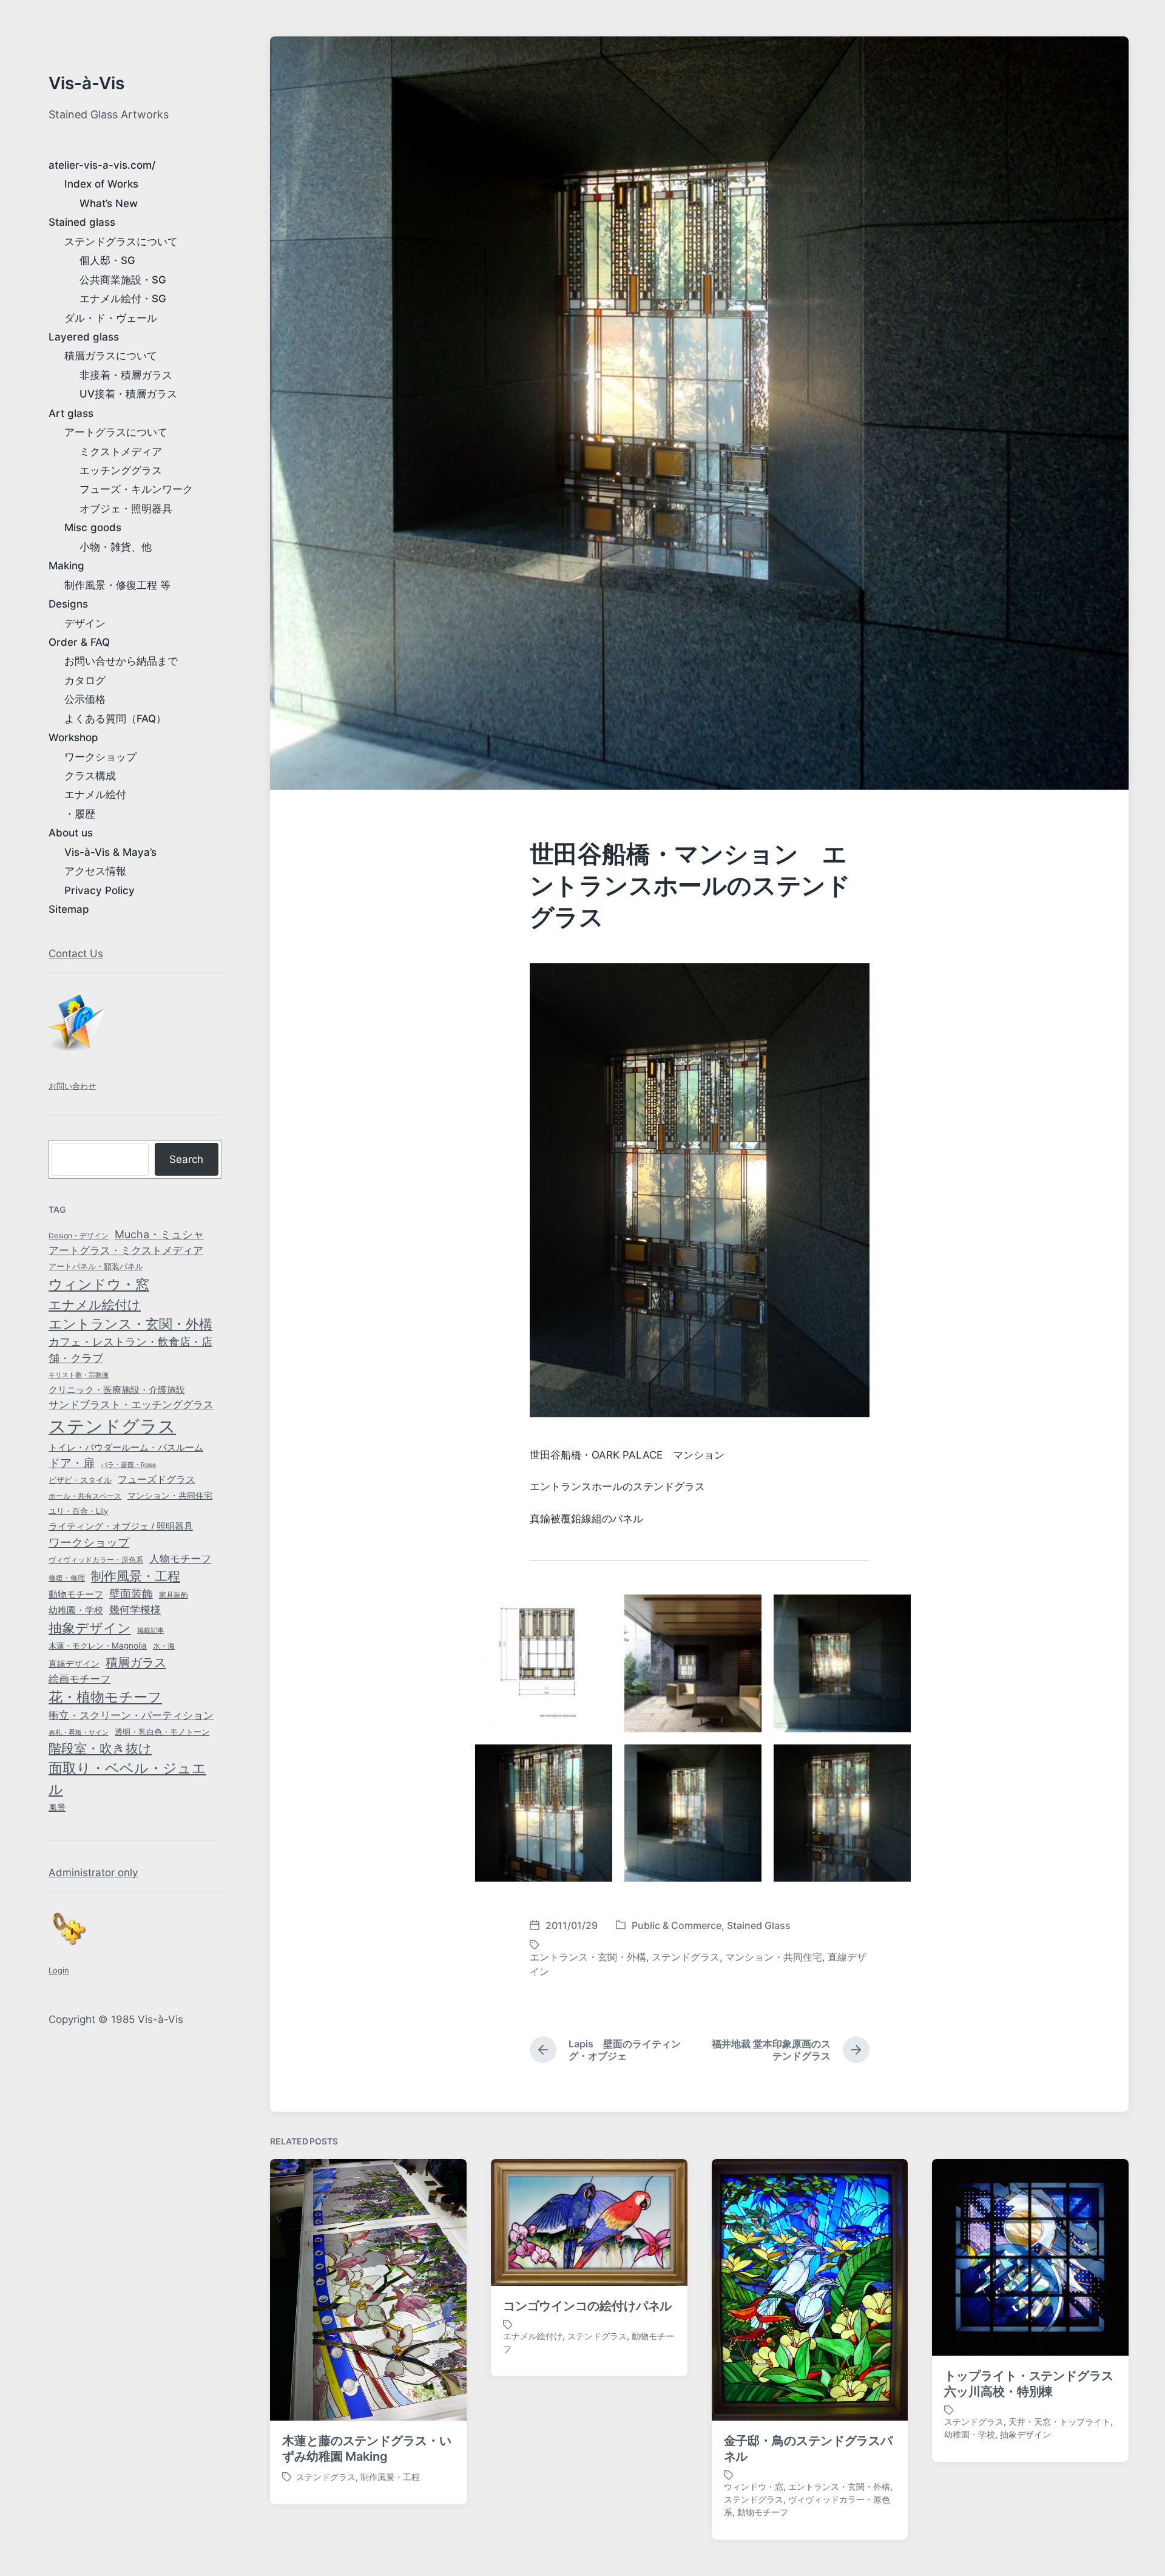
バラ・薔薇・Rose (128, 1465)
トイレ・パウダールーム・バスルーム (126, 1448)
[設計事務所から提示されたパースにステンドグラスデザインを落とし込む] (693, 1663)
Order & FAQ (79, 642)
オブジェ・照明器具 (126, 509)
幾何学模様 (135, 1609)
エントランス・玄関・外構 (130, 1324)
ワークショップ (100, 757)
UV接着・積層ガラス (128, 394)
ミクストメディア (121, 452)
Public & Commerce (677, 1925)
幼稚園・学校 (76, 1610)
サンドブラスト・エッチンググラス (131, 1405)
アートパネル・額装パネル (96, 1266)
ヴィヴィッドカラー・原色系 (96, 1560)
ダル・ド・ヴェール (111, 318)
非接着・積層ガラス (126, 375)
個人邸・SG (107, 260)
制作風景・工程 (136, 1576)
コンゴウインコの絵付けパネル (588, 2306)
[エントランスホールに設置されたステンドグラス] (842, 1663)
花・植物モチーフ (105, 1697)
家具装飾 (174, 1595)
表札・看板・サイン (79, 1733)
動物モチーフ (76, 1594)
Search (186, 1159)
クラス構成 (90, 776)
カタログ (85, 680)
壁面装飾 (131, 1594)
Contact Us (76, 954)
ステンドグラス (112, 1426)
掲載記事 (150, 1631)
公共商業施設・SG (123, 280)
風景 (57, 1808)
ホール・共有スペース (85, 1496)
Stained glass (82, 222)
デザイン (85, 623)
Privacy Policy (100, 890)
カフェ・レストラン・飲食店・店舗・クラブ (130, 1350)
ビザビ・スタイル (80, 1480)
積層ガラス (136, 1663)
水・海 (164, 1646)
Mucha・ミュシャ (159, 1234)
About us (71, 833)
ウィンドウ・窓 (99, 1284)
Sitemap (69, 909)
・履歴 (80, 814)
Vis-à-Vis (86, 83)
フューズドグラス (157, 1480)
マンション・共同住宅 (170, 1496)
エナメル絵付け (95, 1304)
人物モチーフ (180, 1559)
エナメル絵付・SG (123, 299)
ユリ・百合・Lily (78, 1511)
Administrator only (93, 1873)
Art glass (71, 413)
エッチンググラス (121, 470)
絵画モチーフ (79, 1679)
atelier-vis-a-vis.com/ (102, 165)
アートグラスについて (116, 432)
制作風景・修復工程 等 (117, 585)
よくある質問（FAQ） (115, 719)
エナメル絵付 (95, 795)
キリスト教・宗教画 (79, 1375)
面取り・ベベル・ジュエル (127, 1778)
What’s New (109, 203)
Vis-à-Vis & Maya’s (110, 852)
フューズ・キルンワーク (136, 489)
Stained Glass (759, 1925)
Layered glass (84, 337)
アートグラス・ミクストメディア (126, 1250)
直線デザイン (74, 1663)
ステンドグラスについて (121, 242)
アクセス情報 (95, 871)
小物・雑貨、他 (116, 547)
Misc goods (93, 527)
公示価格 (85, 699)
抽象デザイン (90, 1628)
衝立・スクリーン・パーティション (131, 1715)
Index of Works (101, 184)
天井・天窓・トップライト (1059, 2422)
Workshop (73, 737)
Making (66, 566)
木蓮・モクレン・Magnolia (98, 1646)
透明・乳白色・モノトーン (162, 1732)
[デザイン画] (544, 1663)
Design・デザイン (79, 1235)
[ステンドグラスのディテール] (544, 1813)
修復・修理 (67, 1578)
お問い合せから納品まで (121, 661)
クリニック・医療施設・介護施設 (117, 1390)
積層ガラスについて (111, 356)
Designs (68, 604)
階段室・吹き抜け (100, 1748)
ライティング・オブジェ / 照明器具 (121, 1527)
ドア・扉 (72, 1463)
